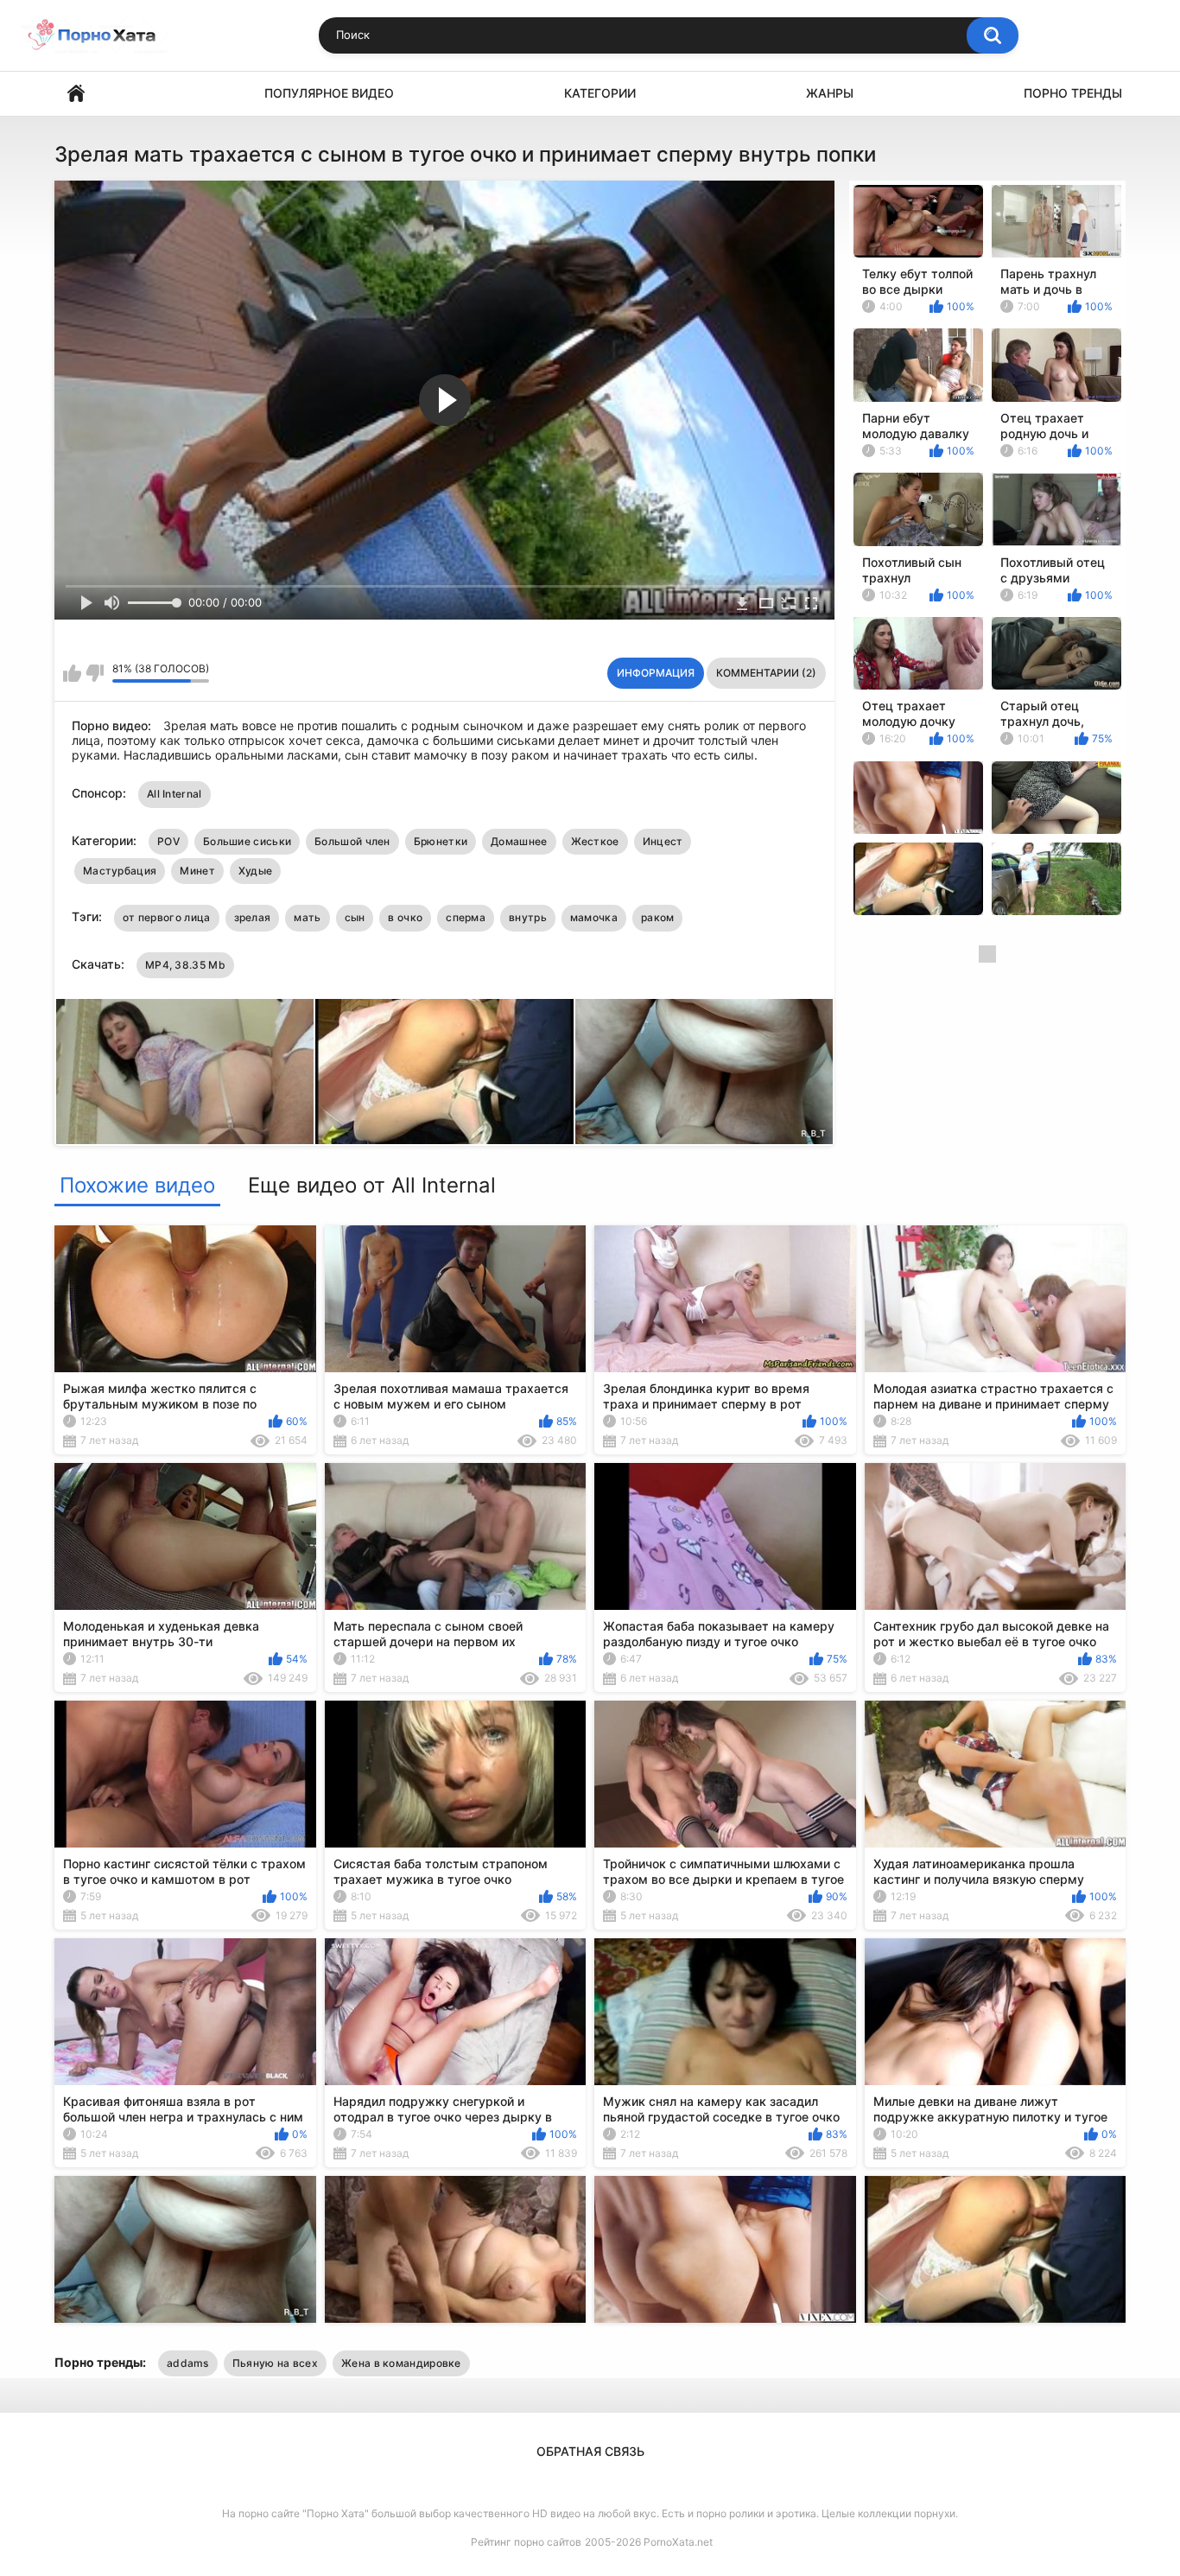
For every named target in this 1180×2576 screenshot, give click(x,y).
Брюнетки (441, 841)
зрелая (253, 917)
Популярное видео (329, 93)
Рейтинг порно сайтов (526, 2542)
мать (307, 917)
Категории (600, 93)
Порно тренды (1073, 93)
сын (355, 917)
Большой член (352, 841)
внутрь (528, 917)
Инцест (663, 841)
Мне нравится (72, 673)
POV (168, 841)
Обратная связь (590, 2451)
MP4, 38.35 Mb (185, 965)
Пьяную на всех (275, 2363)
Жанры (830, 93)
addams (188, 2363)
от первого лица (167, 917)
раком (658, 917)
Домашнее (519, 841)
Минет (197, 871)
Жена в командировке (401, 2363)
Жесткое (595, 841)
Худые (256, 871)
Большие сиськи (247, 841)
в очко (405, 917)
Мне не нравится (95, 673)
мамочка (594, 917)
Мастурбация (120, 871)
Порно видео (76, 94)
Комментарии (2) (766, 673)
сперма (466, 917)
